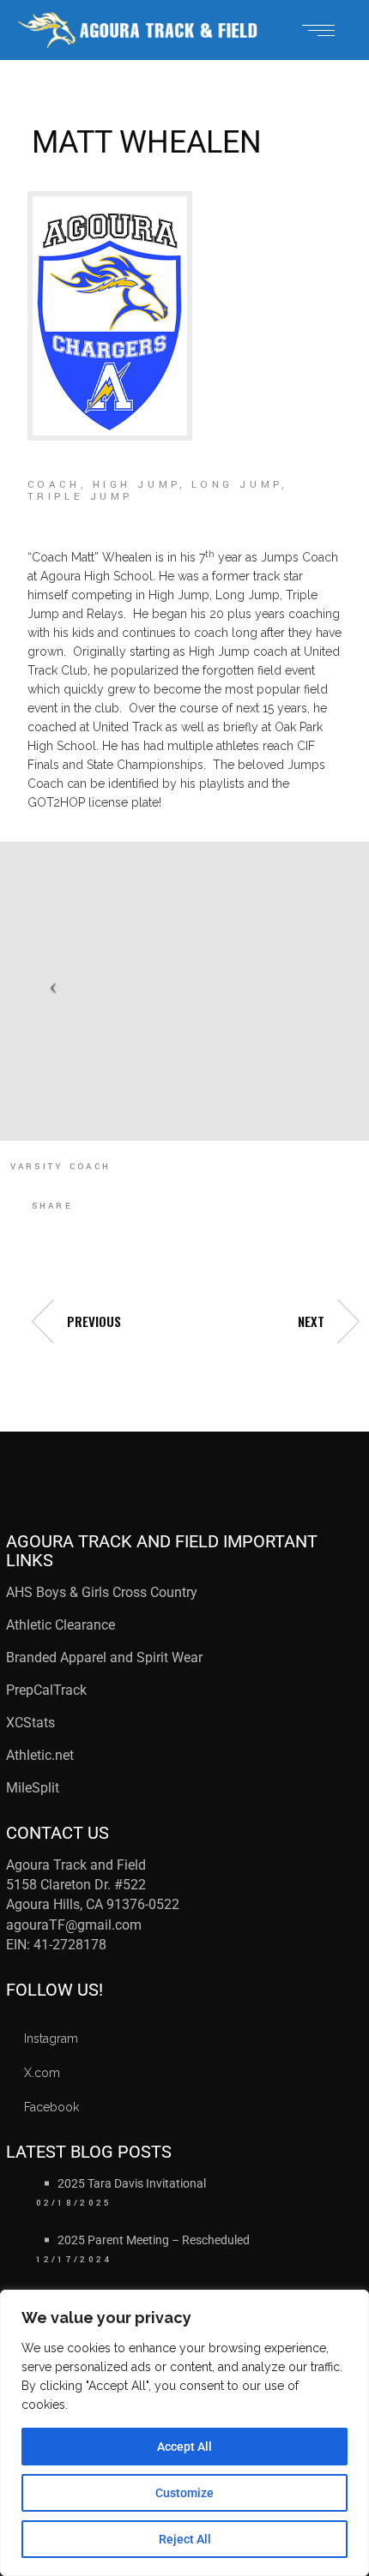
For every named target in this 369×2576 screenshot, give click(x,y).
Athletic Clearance (60, 1625)
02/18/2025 (74, 2203)
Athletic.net (40, 1755)
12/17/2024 (74, 2260)
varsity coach (61, 1167)
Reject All (185, 2539)
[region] (184, 2433)
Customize (184, 2493)
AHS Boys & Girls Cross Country (102, 1592)
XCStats (30, 1723)
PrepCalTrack (48, 1690)
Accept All (184, 2447)
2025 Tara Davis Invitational (132, 2183)
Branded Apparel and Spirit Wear (104, 1657)
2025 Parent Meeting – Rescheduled (154, 2240)
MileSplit (33, 1788)
